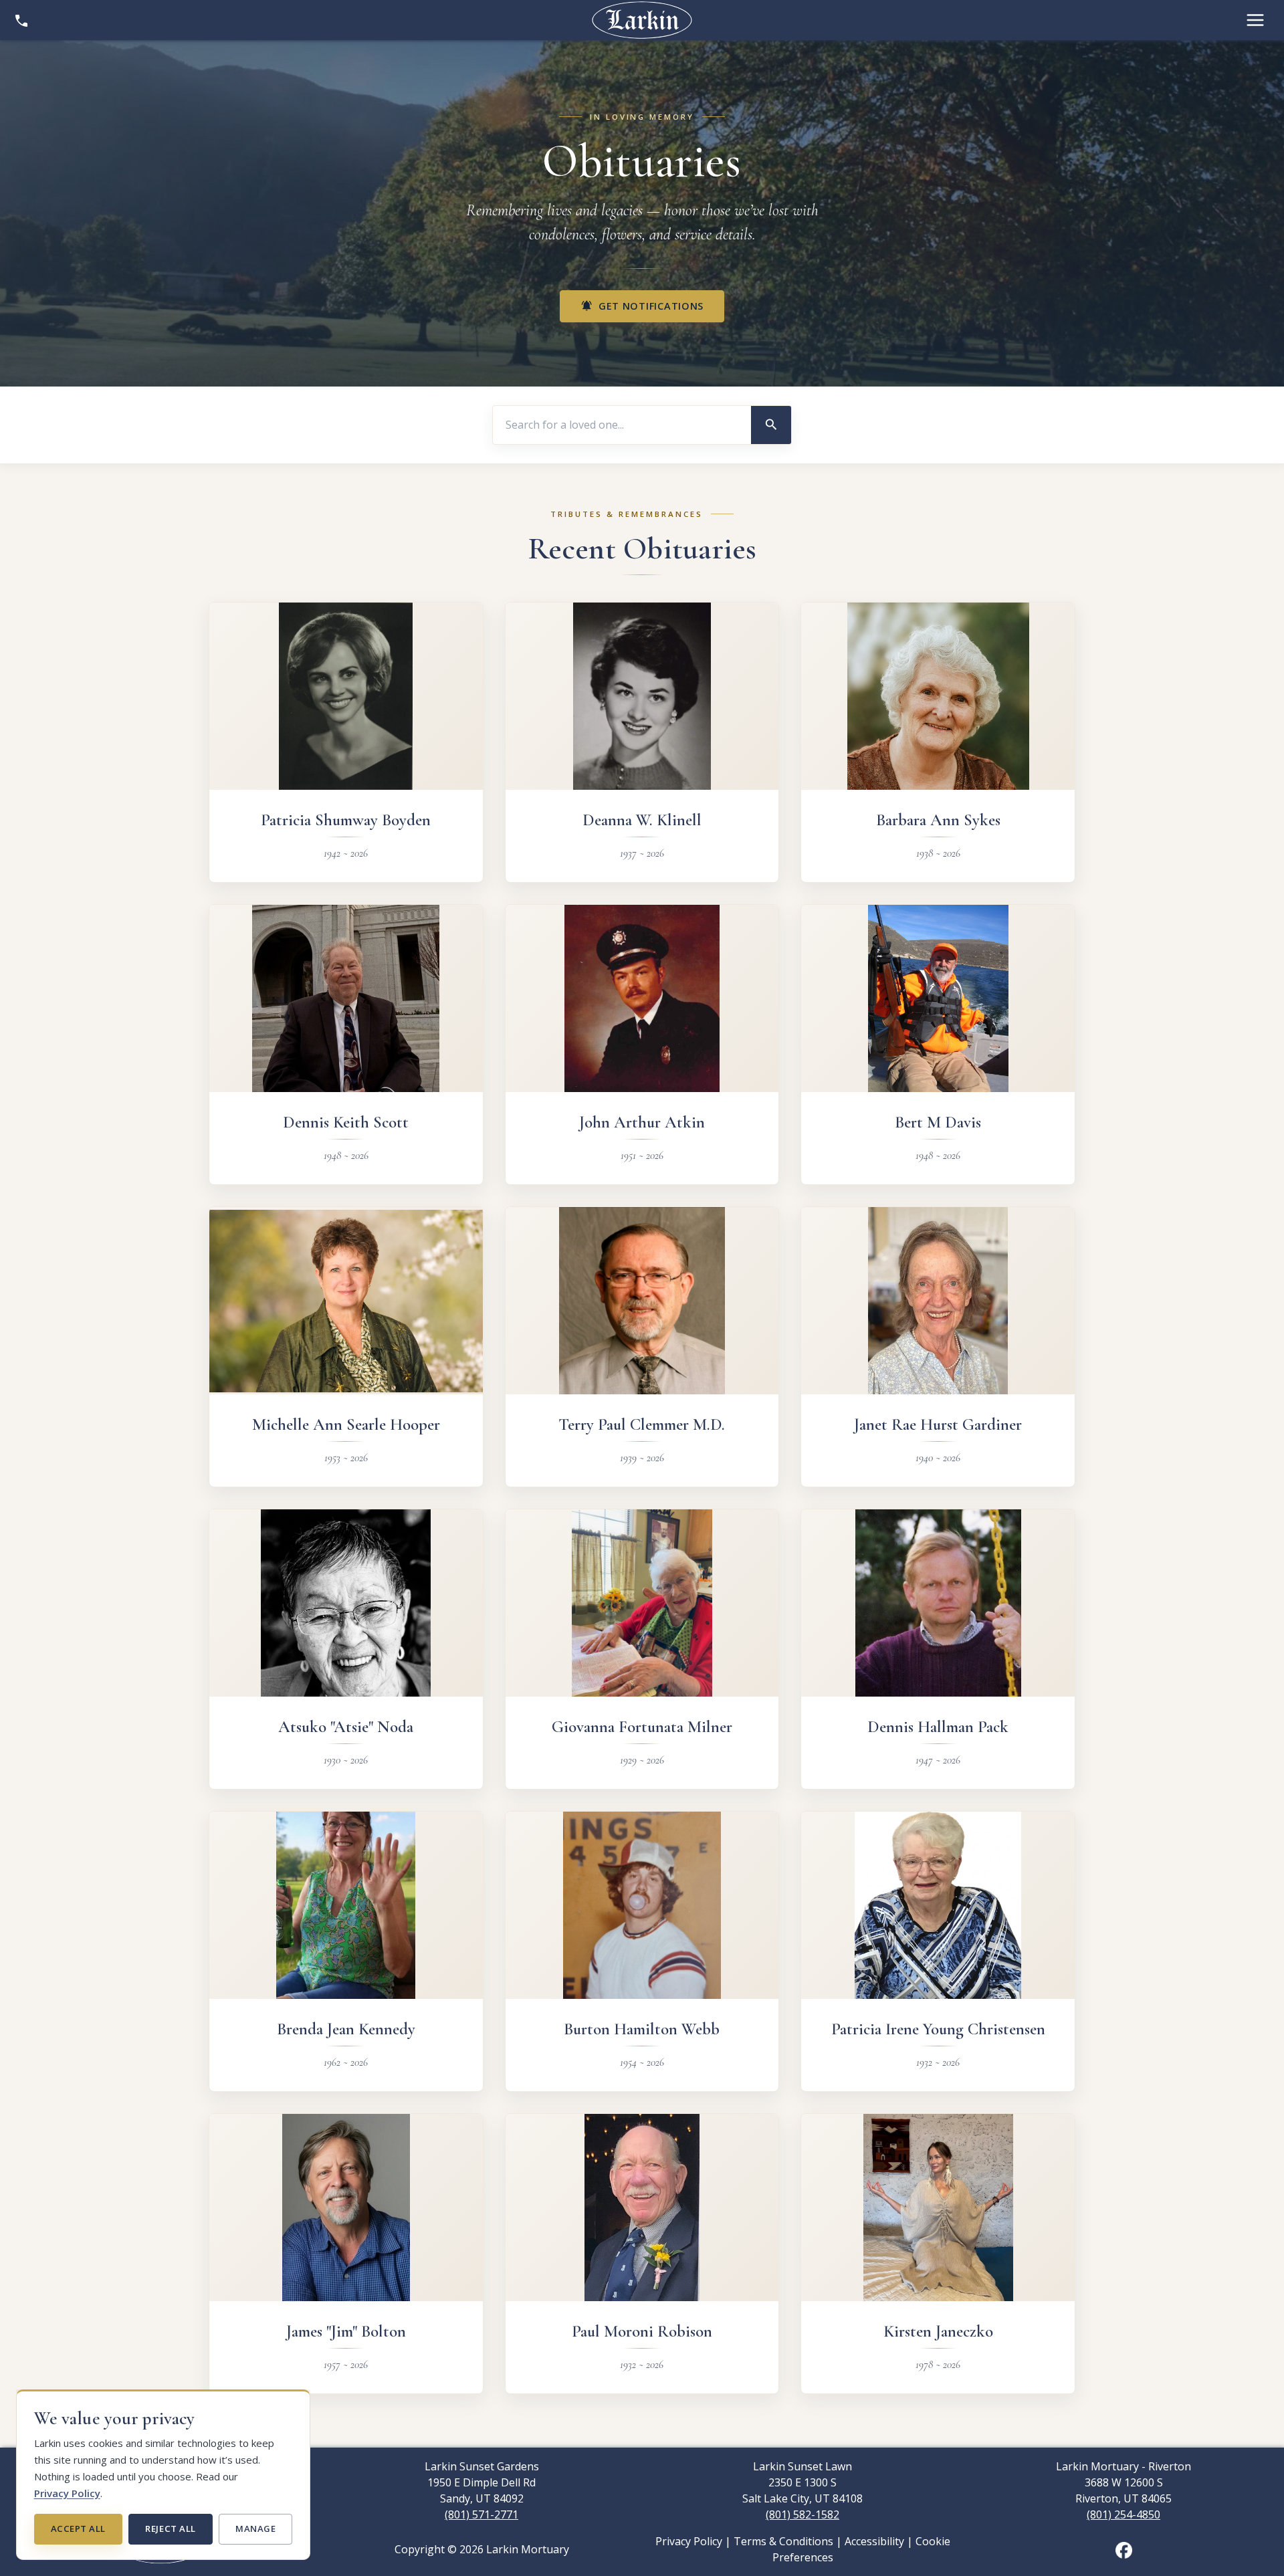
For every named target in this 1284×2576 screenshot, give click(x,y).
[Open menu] (1255, 20)
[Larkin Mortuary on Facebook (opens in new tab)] (1124, 2549)
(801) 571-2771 (481, 2514)
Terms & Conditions (783, 2541)
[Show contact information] (21, 20)
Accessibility (874, 2541)
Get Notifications (642, 306)
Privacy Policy (67, 2493)
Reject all (170, 2529)
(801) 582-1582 (802, 2514)
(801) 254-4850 (1123, 2514)
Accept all (78, 2529)
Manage (255, 2529)
